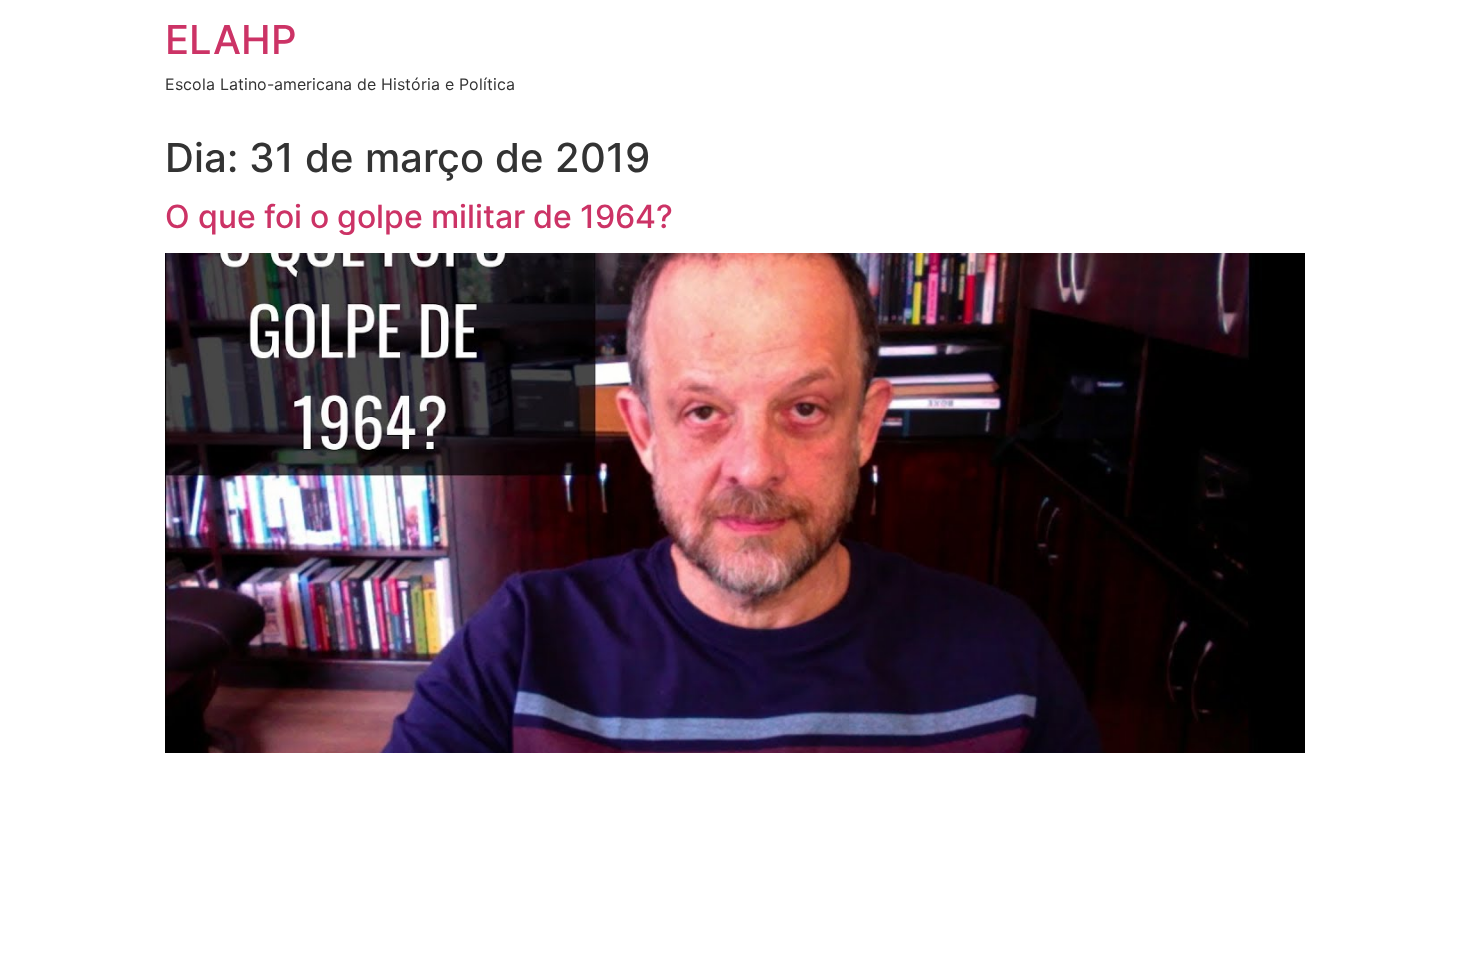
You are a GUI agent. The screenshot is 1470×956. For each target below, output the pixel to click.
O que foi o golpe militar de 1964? (419, 216)
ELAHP (231, 39)
